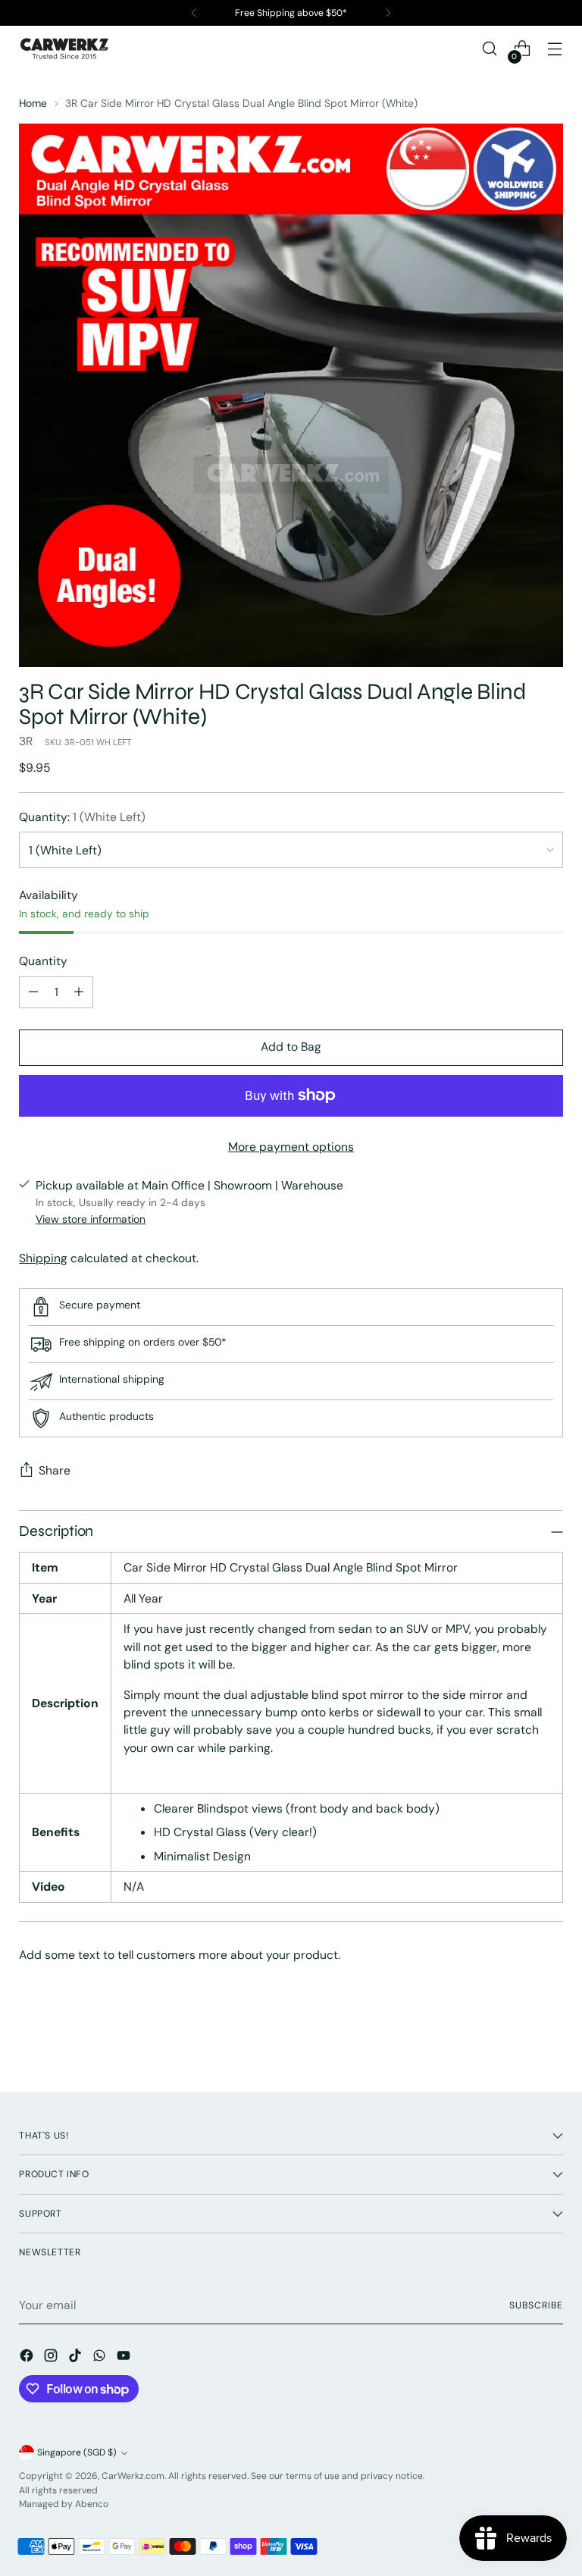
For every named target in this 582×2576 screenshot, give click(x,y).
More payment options (291, 1147)
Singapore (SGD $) (77, 2452)
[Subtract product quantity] (33, 992)
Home (33, 103)
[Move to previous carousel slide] (515, 2041)
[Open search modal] (490, 49)
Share (55, 1470)
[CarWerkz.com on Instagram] (52, 2358)
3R (26, 741)
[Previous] (194, 13)
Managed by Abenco (64, 2504)
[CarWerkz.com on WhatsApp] (101, 2358)
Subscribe (536, 2305)
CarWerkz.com (133, 2476)
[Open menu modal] (555, 49)
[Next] (388, 13)
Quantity (43, 961)
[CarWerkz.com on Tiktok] (77, 2358)
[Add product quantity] (79, 992)
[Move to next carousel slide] (550, 2040)
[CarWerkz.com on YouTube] (125, 2358)
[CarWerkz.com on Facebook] (28, 2358)
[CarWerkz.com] (64, 49)
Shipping (43, 1258)
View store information (91, 1219)
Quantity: (82, 817)
